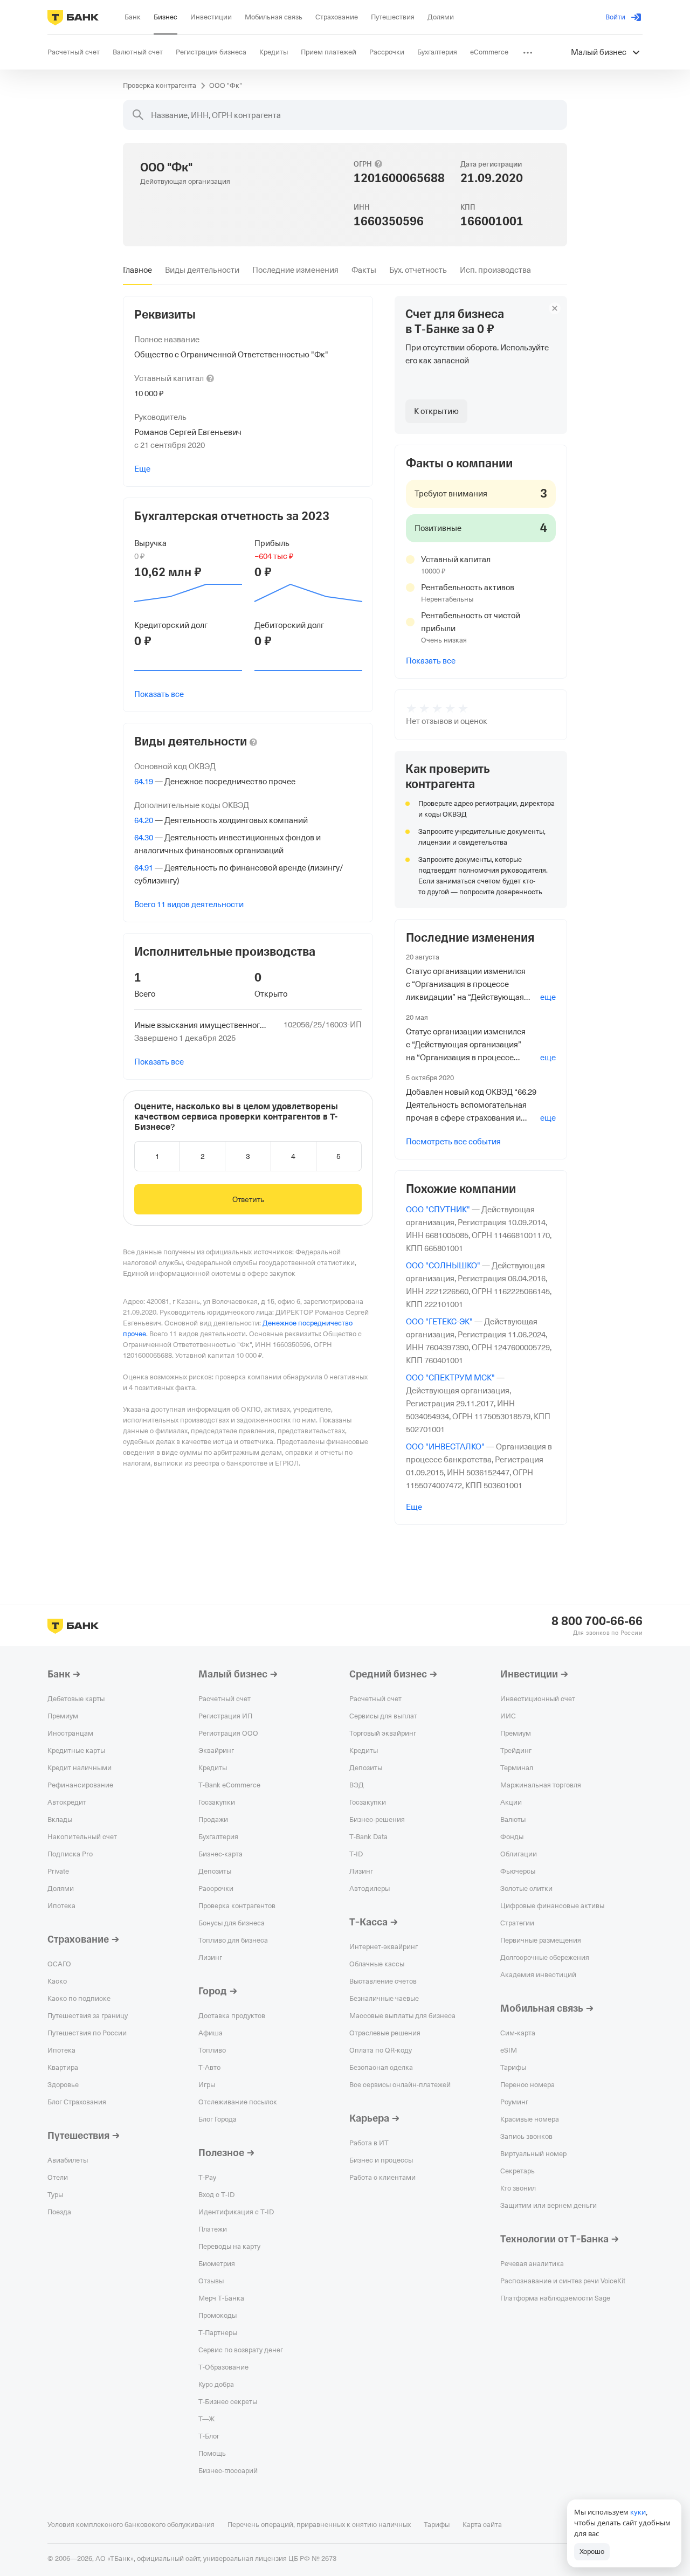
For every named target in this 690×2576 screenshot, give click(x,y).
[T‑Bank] (73, 17)
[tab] (137, 270)
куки (638, 2512)
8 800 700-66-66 (597, 1621)
